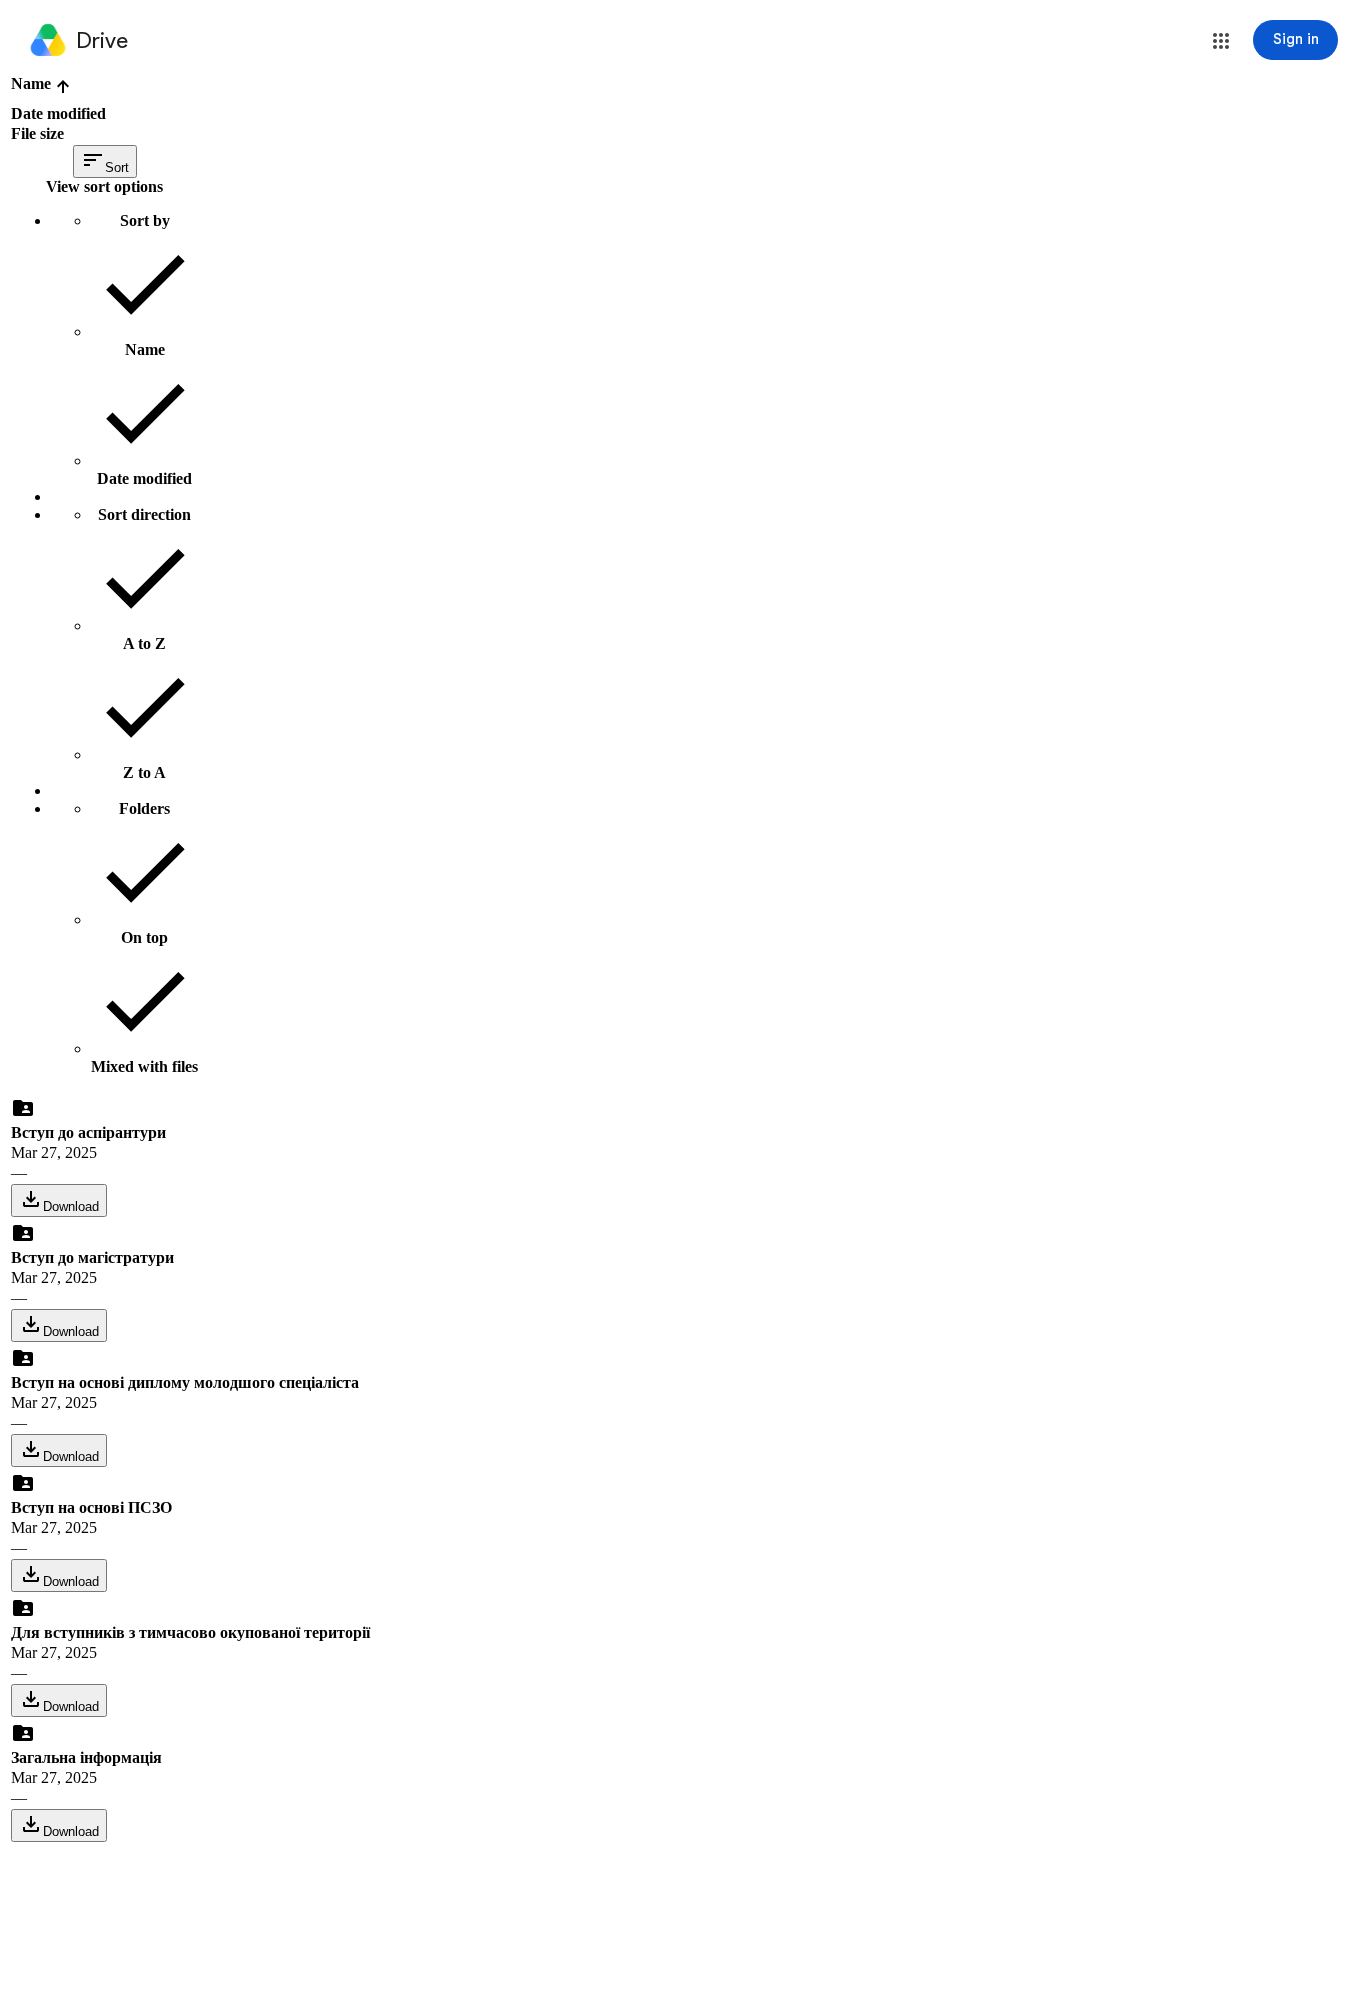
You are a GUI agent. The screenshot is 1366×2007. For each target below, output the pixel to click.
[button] (1221, 41)
